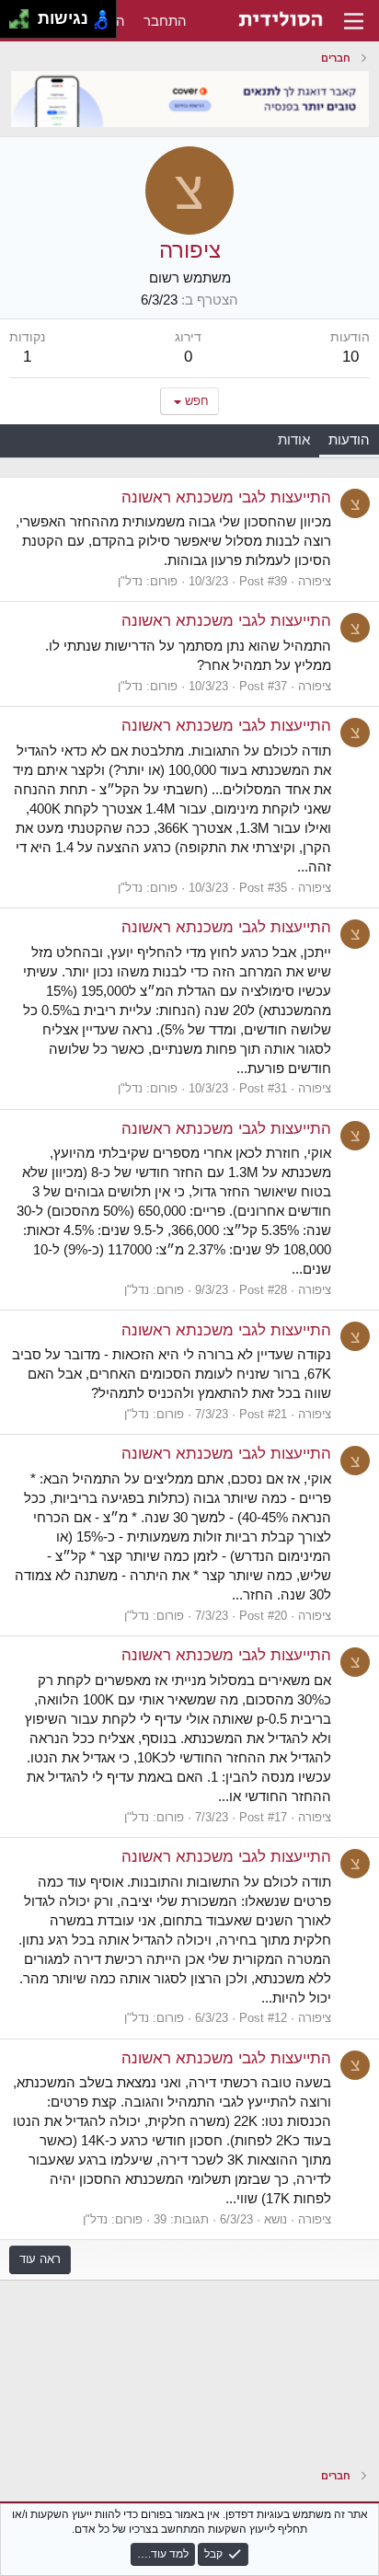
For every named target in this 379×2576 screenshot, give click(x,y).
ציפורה (315, 581)
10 (350, 357)
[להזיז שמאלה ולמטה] (14, 24)
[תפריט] (354, 21)
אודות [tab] (294, 439)
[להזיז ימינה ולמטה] (24, 24)
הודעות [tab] (349, 439)
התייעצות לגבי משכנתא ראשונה (226, 497)
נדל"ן (130, 581)
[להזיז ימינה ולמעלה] (24, 14)
